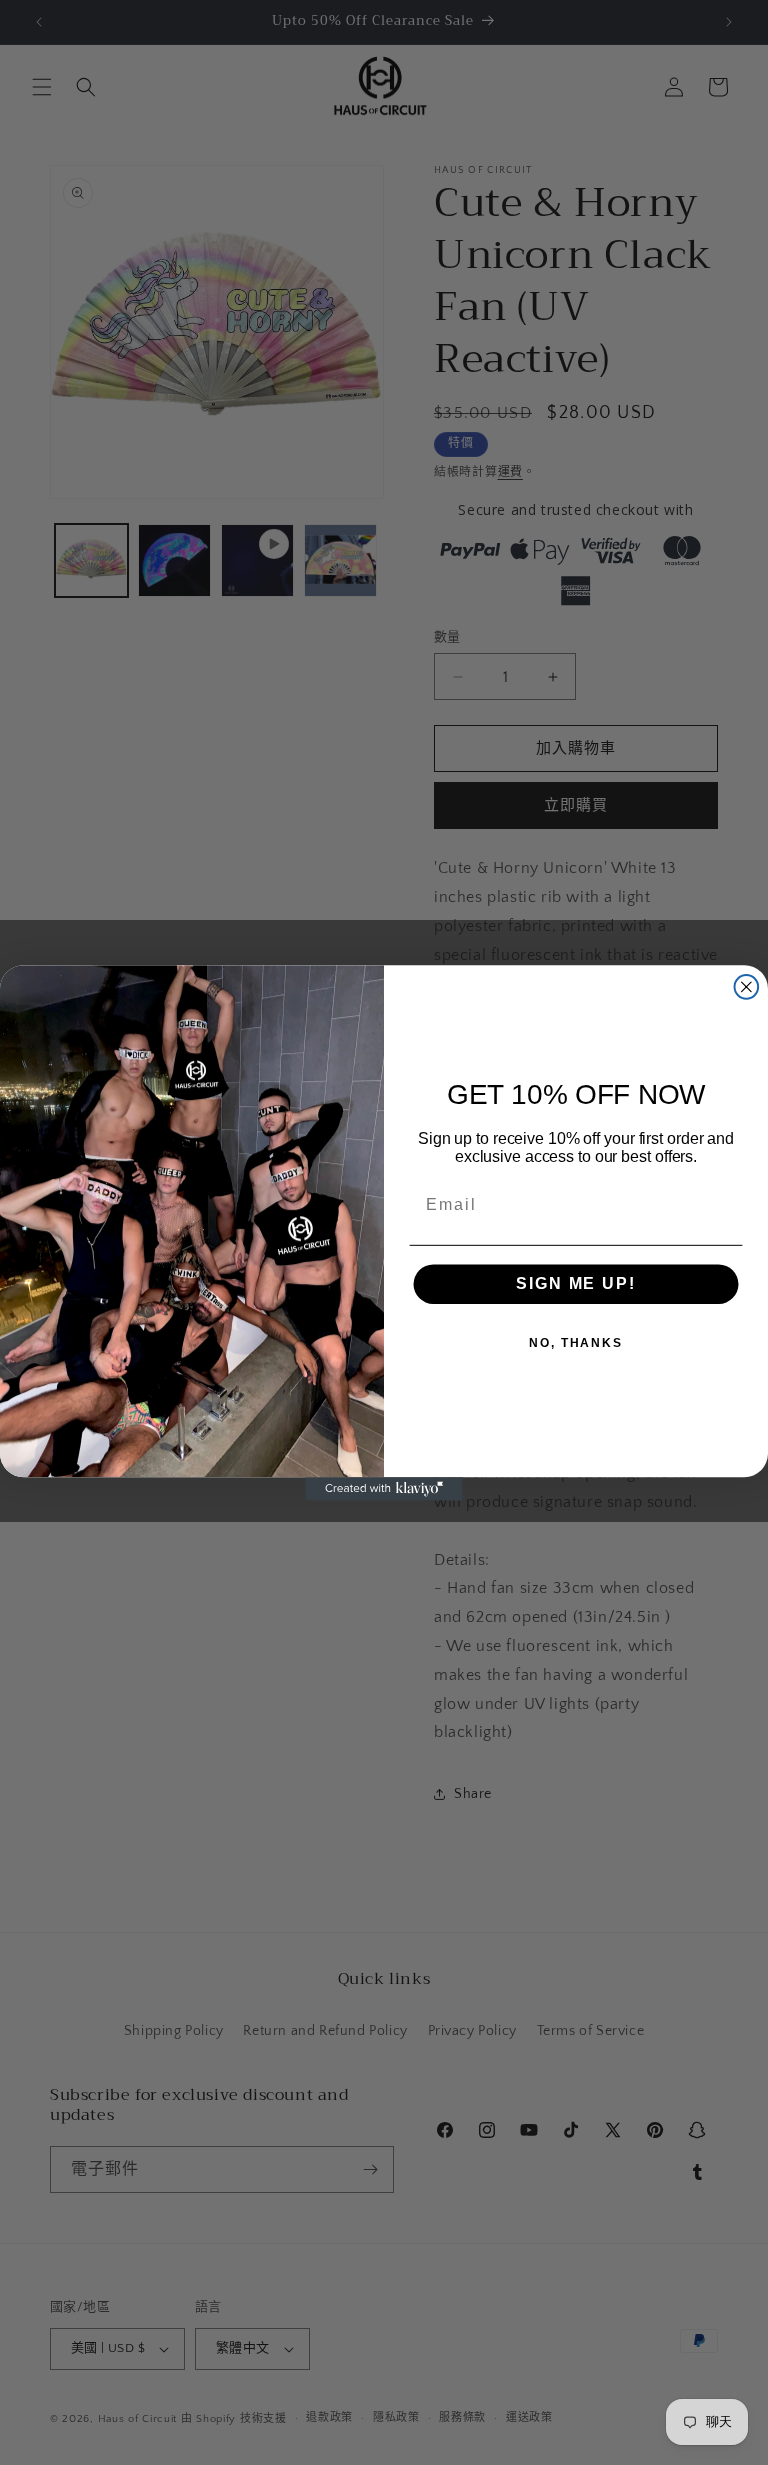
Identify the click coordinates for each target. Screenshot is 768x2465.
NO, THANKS (576, 1343)
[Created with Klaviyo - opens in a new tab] (384, 1489)
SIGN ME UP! (575, 1283)
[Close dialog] (747, 987)
